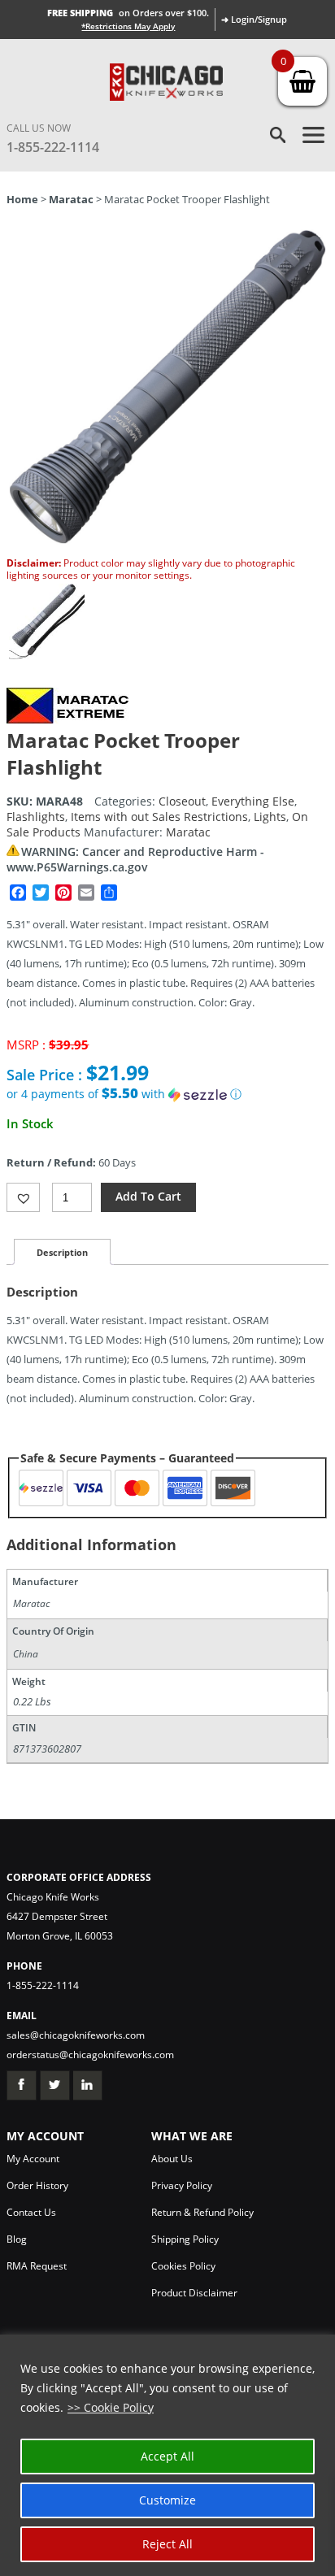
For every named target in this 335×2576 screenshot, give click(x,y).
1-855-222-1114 (53, 147)
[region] (167, 2455)
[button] (167, 1094)
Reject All (167, 2544)
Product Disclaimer (194, 2293)
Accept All (167, 2456)
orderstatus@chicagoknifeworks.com (90, 2055)
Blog (17, 2239)
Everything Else (253, 801)
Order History (37, 2185)
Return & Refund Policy (202, 2212)
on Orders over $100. (128, 13)
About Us (172, 2159)
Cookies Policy (183, 2266)
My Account (33, 2159)
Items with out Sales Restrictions (159, 817)
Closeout (182, 801)
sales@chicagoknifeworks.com (76, 2035)
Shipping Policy (185, 2239)
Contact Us (31, 2212)
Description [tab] (62, 1252)
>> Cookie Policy (111, 2407)
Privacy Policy (182, 2185)
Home (22, 199)
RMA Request (37, 2266)
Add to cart (148, 1196)
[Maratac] (67, 719)
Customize (167, 2500)
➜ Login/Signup (254, 19)
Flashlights (36, 817)
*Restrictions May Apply (128, 26)
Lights (270, 817)
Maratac (71, 199)
